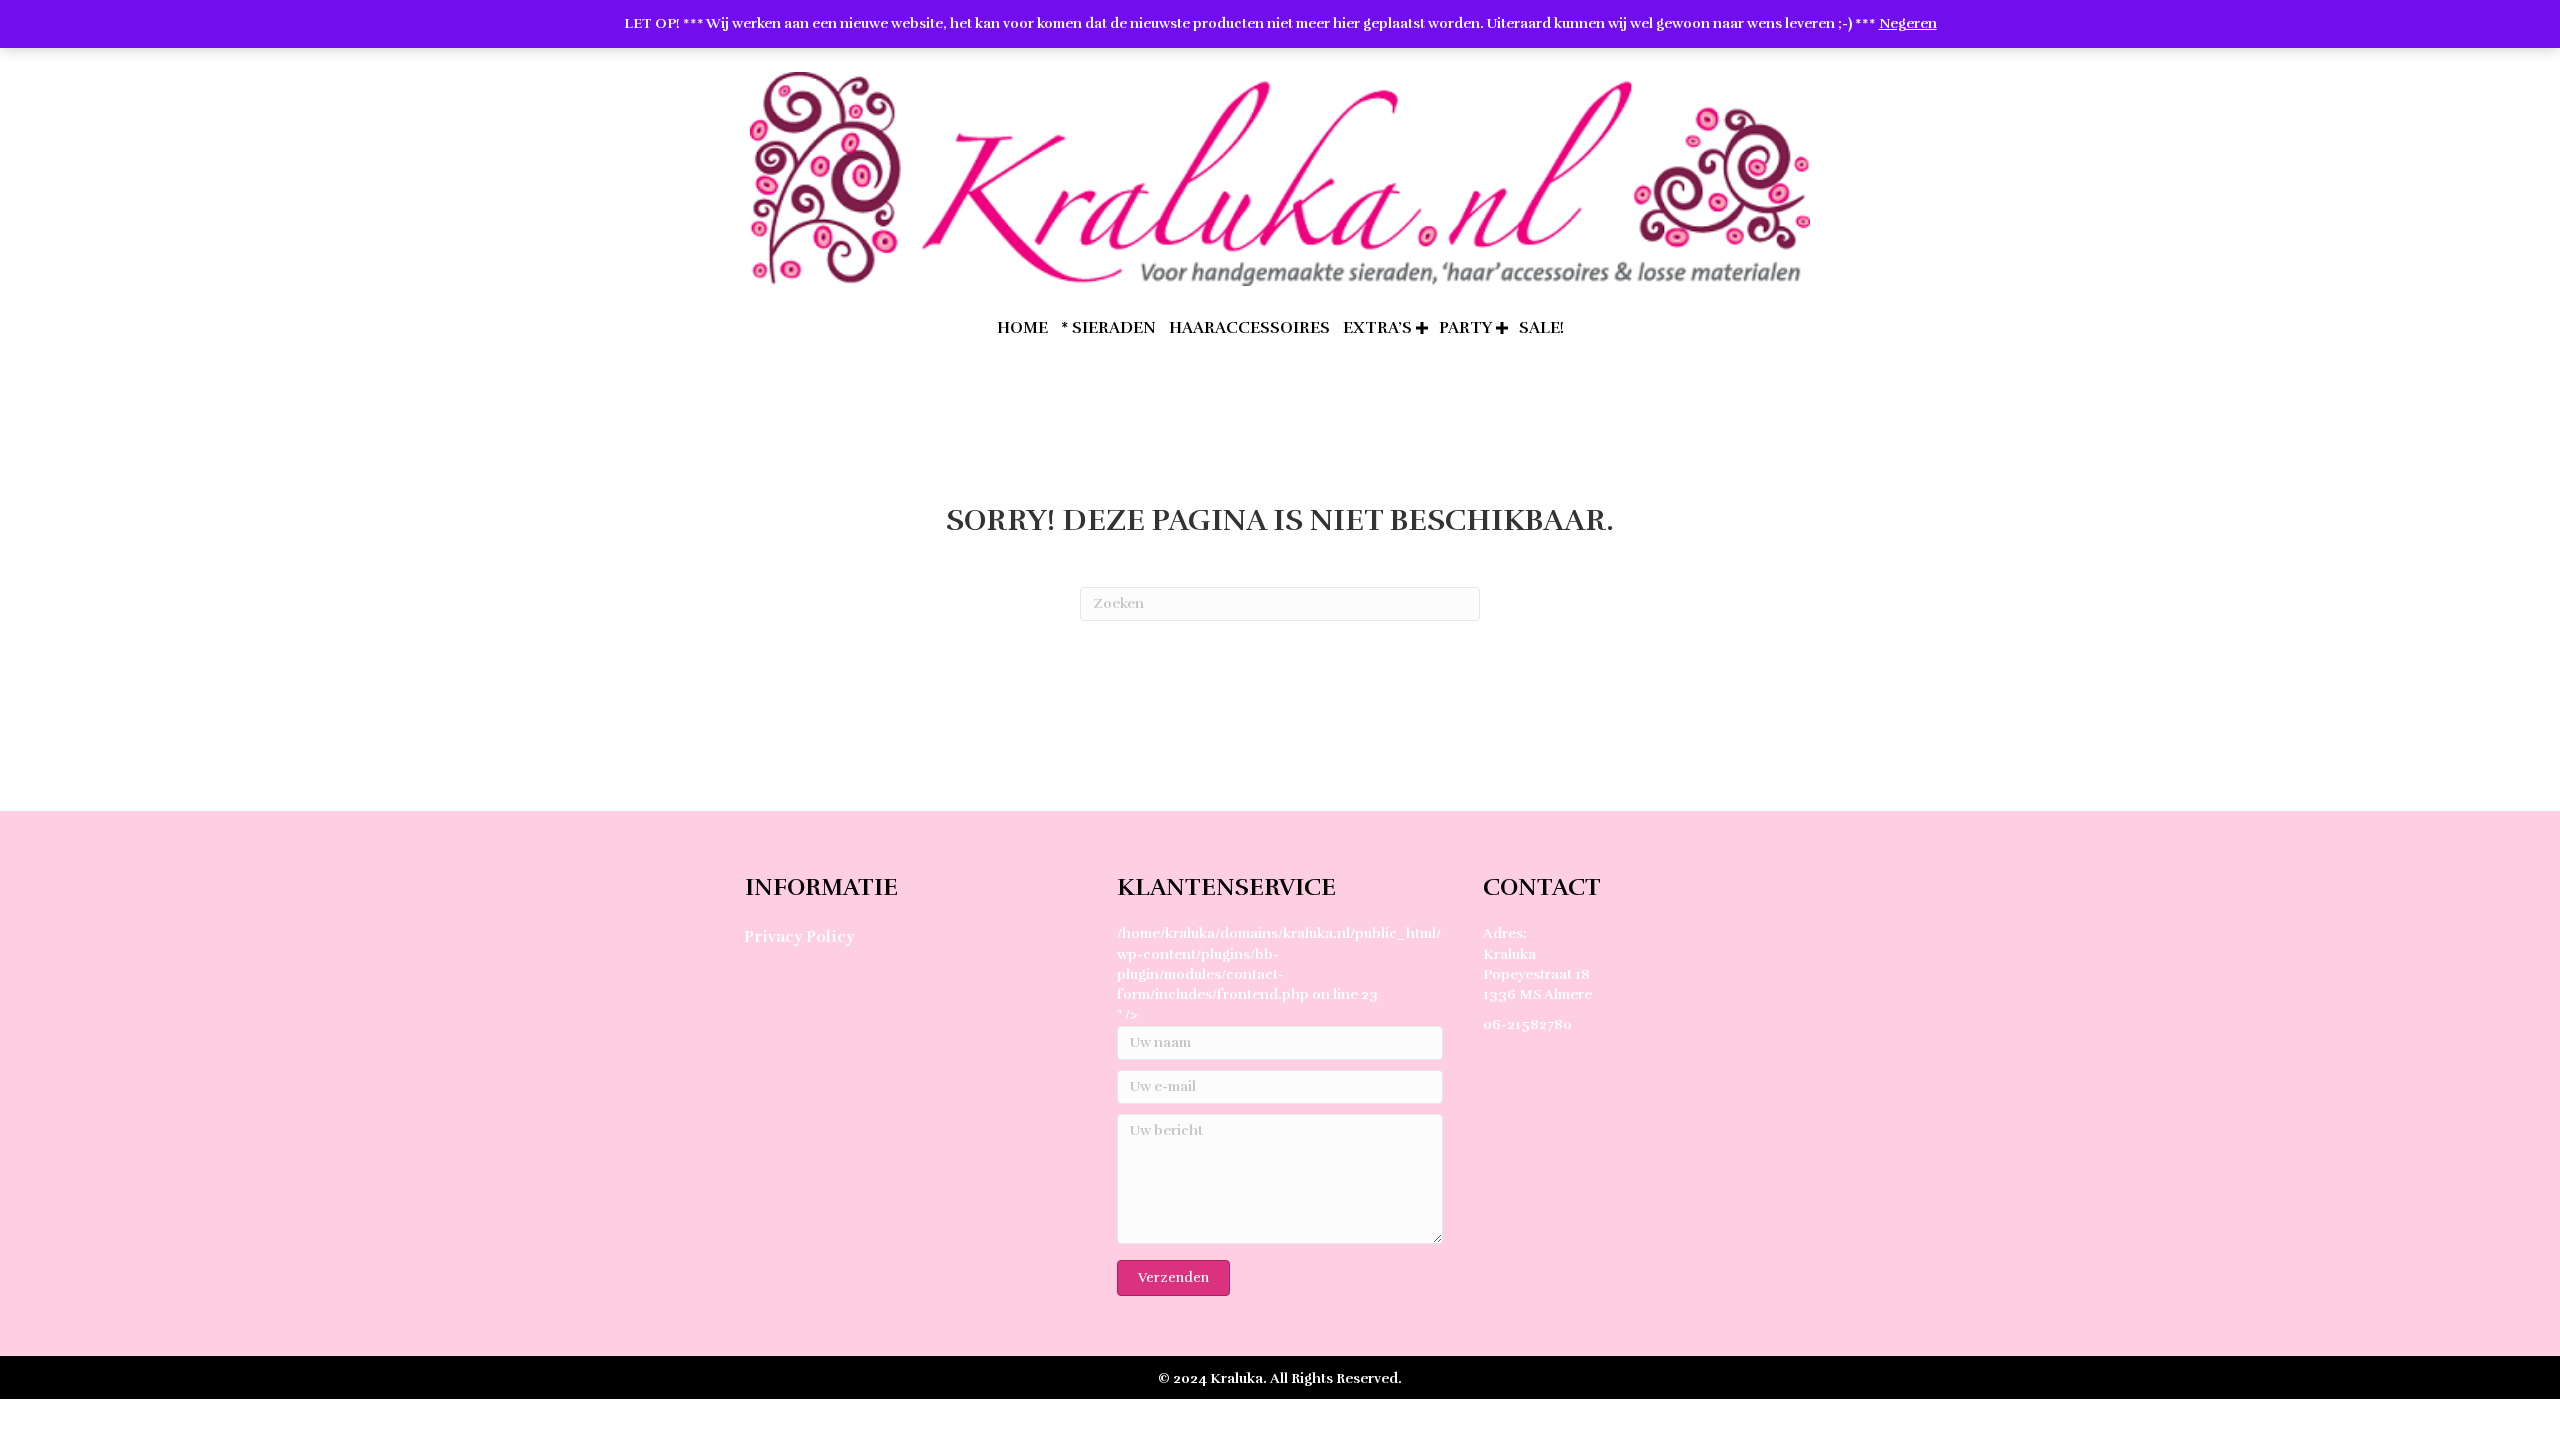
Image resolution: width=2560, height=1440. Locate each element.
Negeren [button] (1908, 23)
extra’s (1377, 328)
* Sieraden (1108, 328)
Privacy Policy (799, 937)
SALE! (1541, 328)
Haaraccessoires (1249, 328)
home (1022, 328)
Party (1465, 328)
